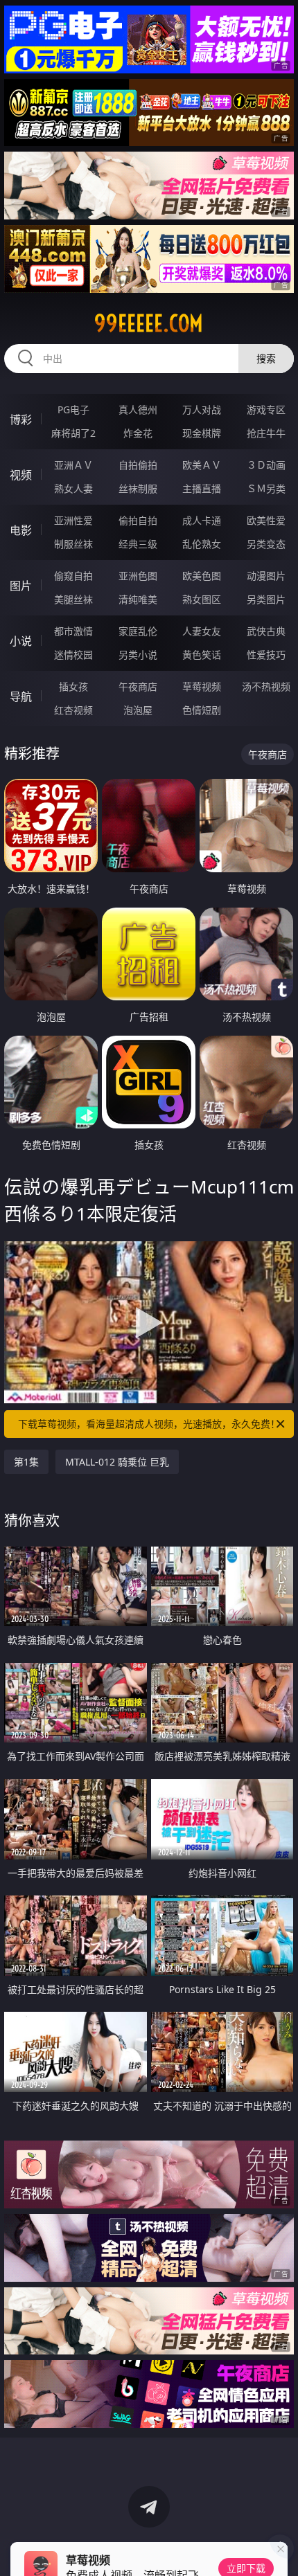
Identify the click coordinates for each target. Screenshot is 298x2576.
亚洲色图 (138, 576)
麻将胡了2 (73, 433)
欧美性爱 (266, 520)
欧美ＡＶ (202, 465)
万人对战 (202, 409)
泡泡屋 (138, 710)
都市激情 (73, 631)
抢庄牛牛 (266, 433)
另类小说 (138, 655)
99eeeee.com (149, 323)
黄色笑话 (202, 655)
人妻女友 (202, 631)
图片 (21, 586)
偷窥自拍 (73, 576)
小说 (21, 641)
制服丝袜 (73, 544)
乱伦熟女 (202, 544)
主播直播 (202, 488)
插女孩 (73, 686)
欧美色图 (202, 576)
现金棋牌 (202, 433)
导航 (21, 696)
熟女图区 (202, 599)
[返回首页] (280, 2548)
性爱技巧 (266, 655)
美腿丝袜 (73, 599)
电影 (21, 530)
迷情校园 (73, 655)
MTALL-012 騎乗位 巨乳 (117, 1462)
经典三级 (138, 544)
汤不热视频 (266, 686)
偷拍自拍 (138, 520)
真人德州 (138, 409)
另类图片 (266, 599)
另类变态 (266, 544)
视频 (21, 475)
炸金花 (138, 433)
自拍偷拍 (138, 465)
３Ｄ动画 (266, 465)
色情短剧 (202, 710)
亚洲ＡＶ (73, 465)
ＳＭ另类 (266, 488)
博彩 (21, 420)
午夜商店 (138, 686)
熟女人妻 (73, 488)
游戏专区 (266, 409)
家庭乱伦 (138, 631)
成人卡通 (202, 520)
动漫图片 (266, 576)
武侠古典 (266, 631)
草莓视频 (202, 686)
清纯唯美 (138, 599)
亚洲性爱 (73, 520)
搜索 (266, 358)
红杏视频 (73, 710)
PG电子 (73, 409)
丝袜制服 (138, 488)
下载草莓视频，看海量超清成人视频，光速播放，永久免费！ (149, 1424)
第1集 (26, 1462)
